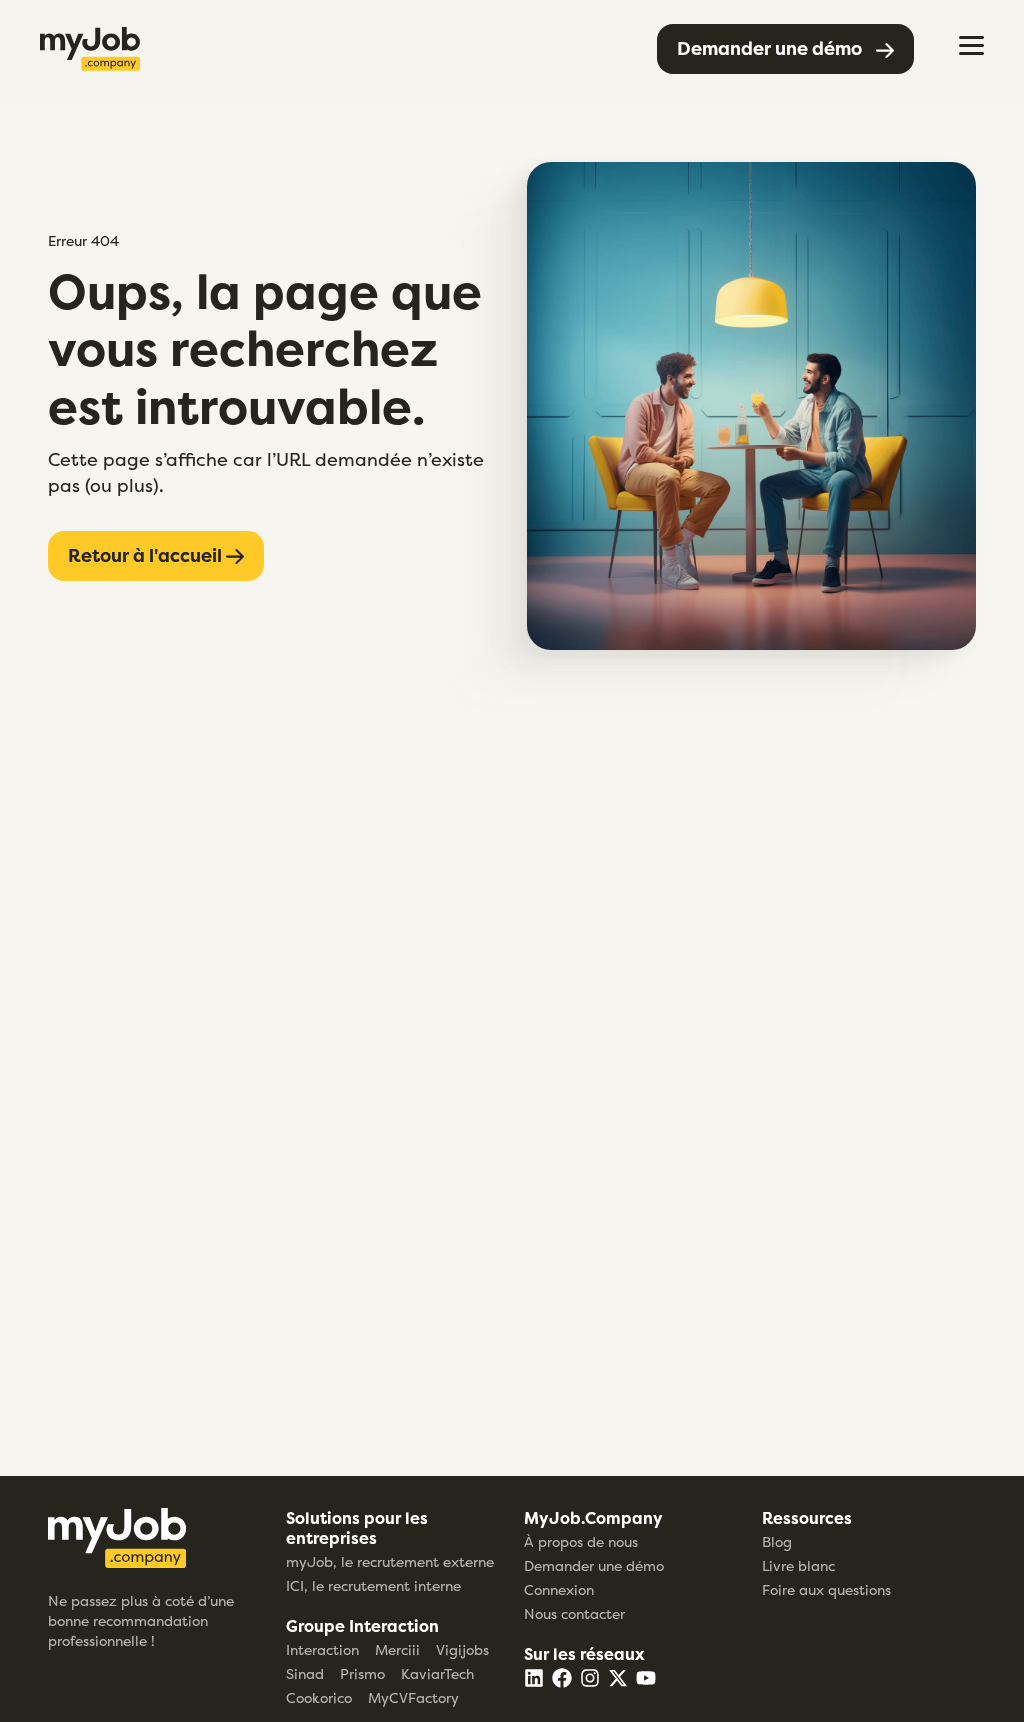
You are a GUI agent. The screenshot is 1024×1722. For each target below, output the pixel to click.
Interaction (322, 1649)
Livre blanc (798, 1565)
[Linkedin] (534, 1678)
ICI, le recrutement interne (373, 1585)
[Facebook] (562, 1678)
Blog (777, 1541)
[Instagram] (590, 1678)
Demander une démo (594, 1565)
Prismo (362, 1673)
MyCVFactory (413, 1697)
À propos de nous (581, 1541)
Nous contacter (574, 1613)
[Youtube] (646, 1678)
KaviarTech (437, 1673)
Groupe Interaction (362, 1626)
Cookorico (319, 1697)
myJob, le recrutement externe (390, 1561)
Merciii (397, 1649)
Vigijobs (462, 1649)
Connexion (559, 1589)
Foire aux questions (826, 1589)
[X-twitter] (618, 1678)
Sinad (305, 1673)
